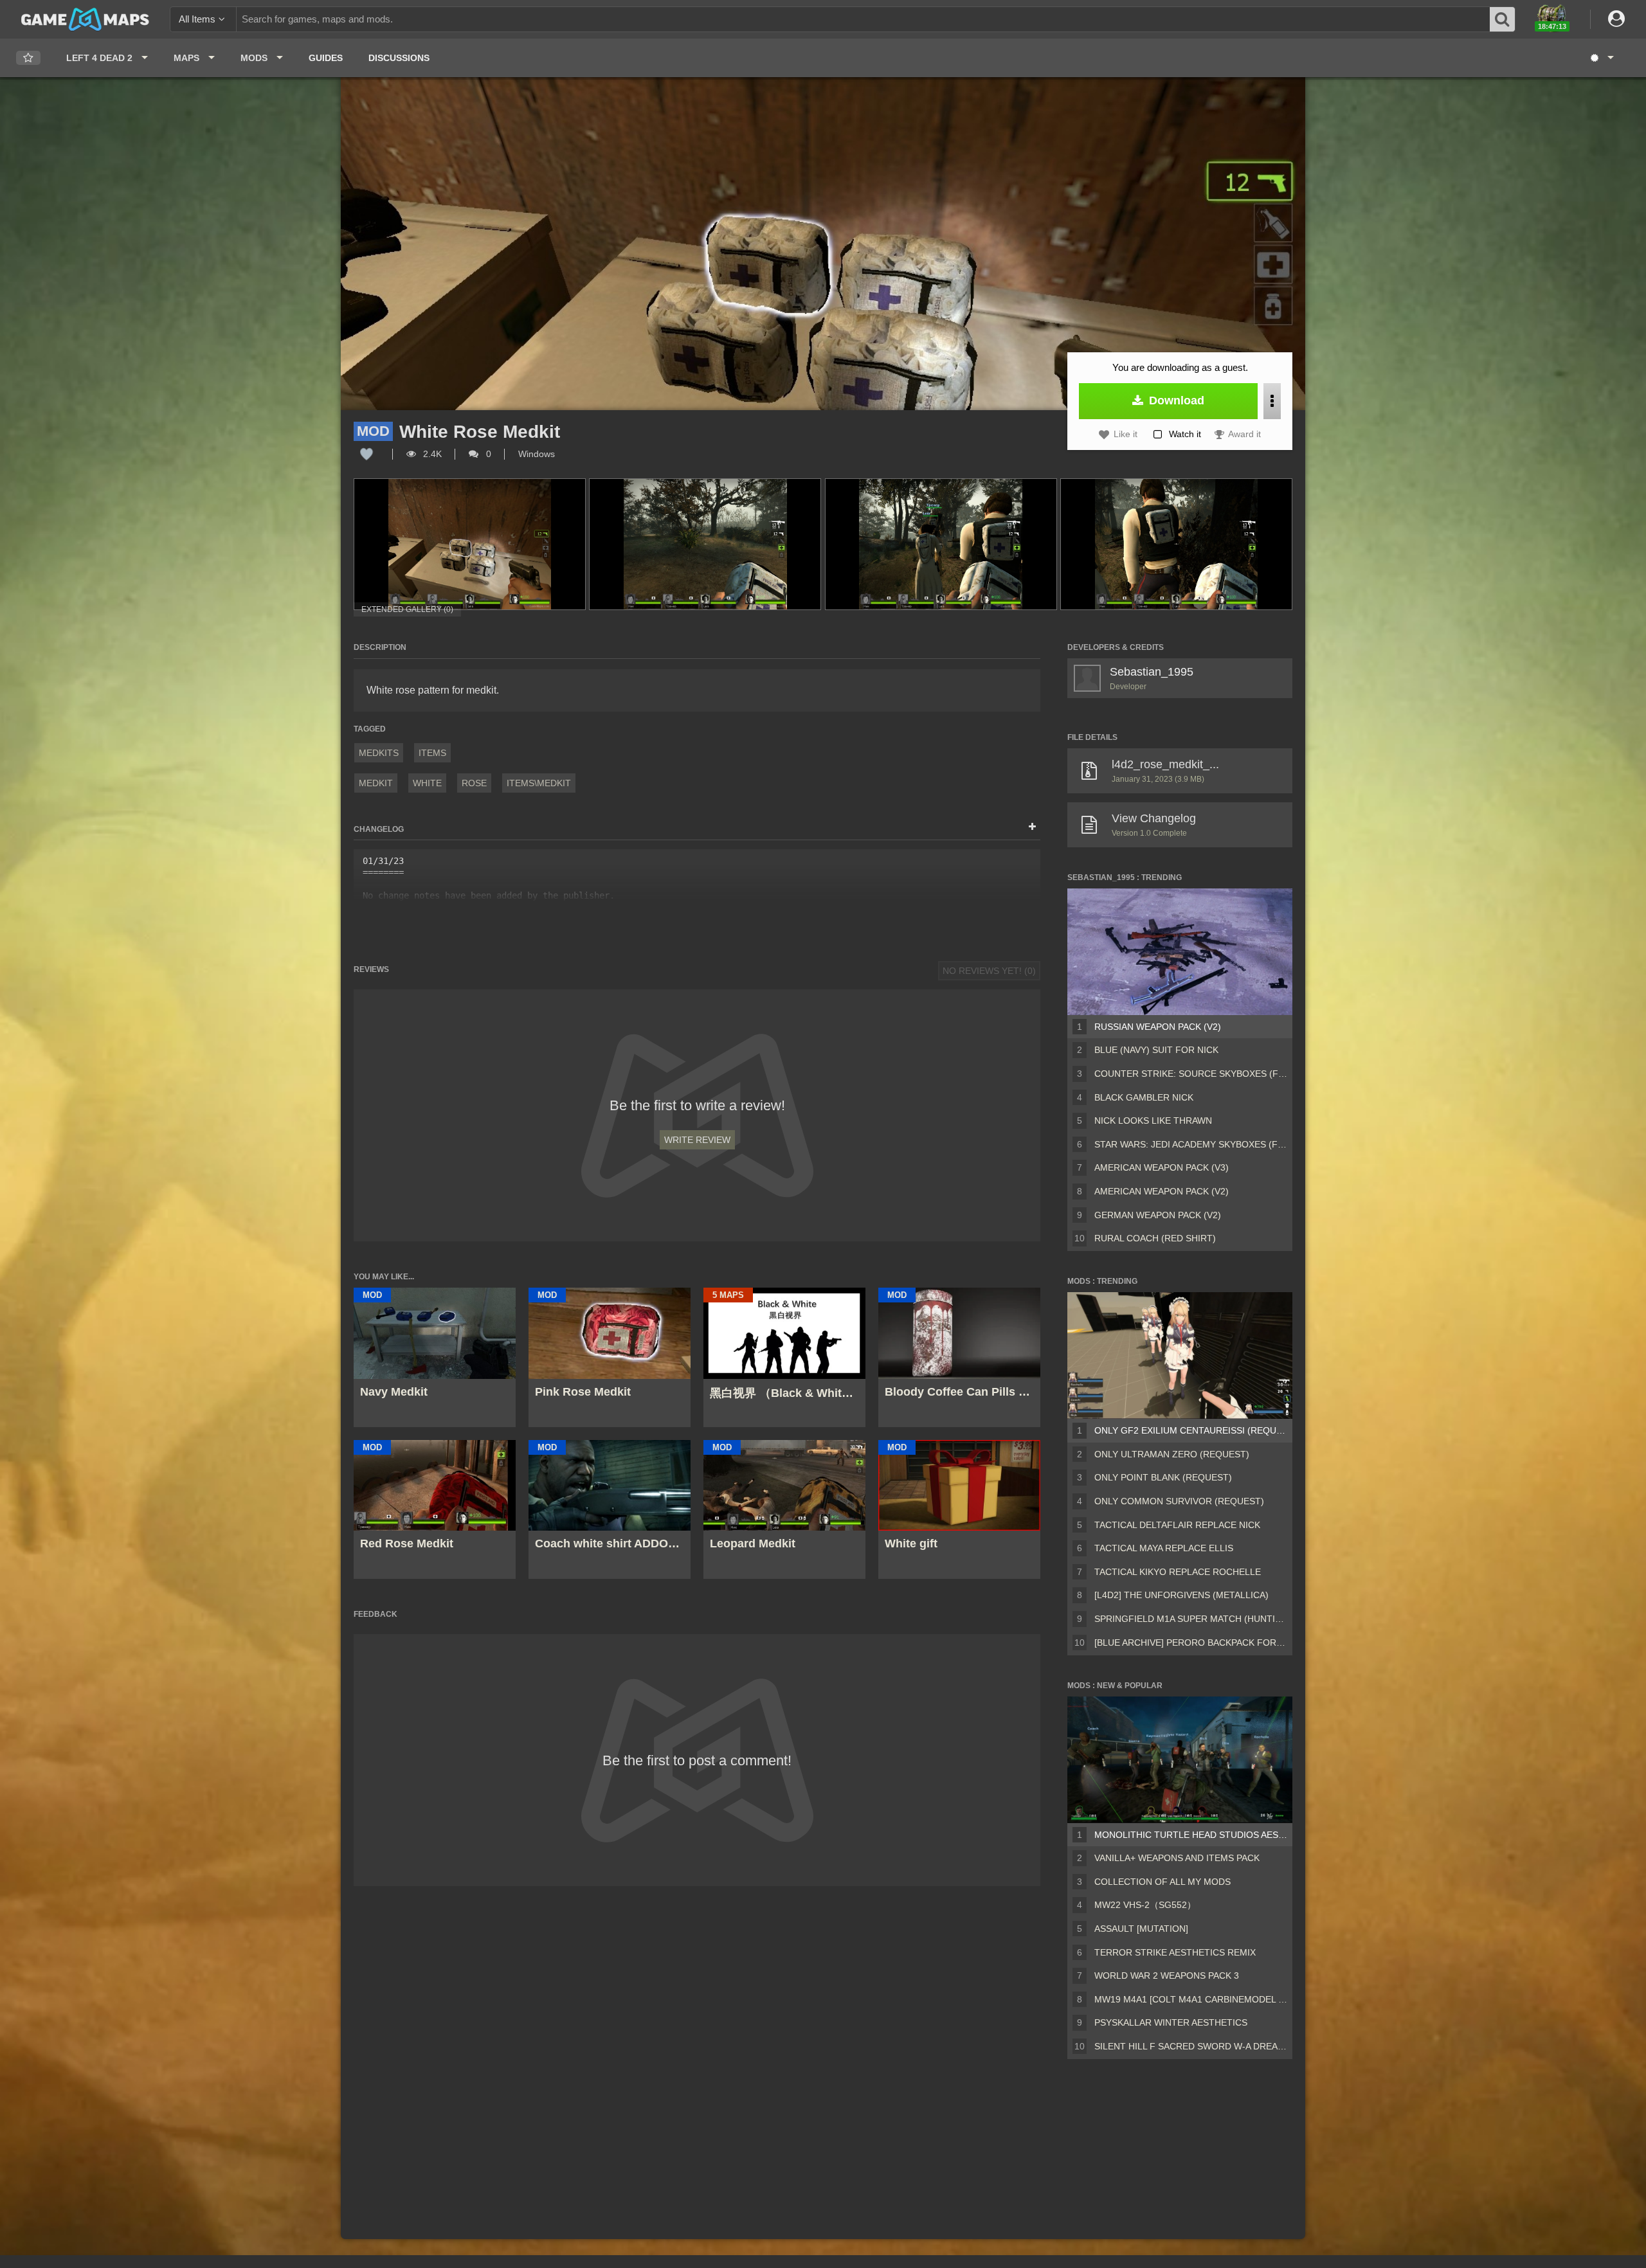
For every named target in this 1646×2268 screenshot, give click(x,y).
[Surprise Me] (1601, 58)
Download (1175, 401)
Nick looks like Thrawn (1153, 1120)
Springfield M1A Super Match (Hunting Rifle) (1191, 1619)
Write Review (697, 1140)
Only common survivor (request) (1179, 1501)
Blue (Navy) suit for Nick (1156, 1050)
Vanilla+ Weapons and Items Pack (1177, 1858)
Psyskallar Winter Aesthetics (1171, 2022)
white (427, 783)
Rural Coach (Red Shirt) (1155, 1238)
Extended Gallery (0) (407, 609)
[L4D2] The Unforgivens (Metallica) (1181, 1595)
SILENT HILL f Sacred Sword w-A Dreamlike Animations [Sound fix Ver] (1191, 2046)
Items (432, 753)
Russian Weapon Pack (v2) (1158, 1027)
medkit (376, 783)
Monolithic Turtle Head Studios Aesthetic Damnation (1191, 1835)
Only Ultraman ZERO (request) (1172, 1454)
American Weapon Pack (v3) (1162, 1167)
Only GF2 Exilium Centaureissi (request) (1191, 1430)
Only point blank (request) (1163, 1477)
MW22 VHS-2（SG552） (1145, 1905)
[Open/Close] (1032, 827)
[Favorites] (28, 58)
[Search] (1503, 19)
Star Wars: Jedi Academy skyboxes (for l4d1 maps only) (1191, 1144)
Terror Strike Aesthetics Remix (1175, 1952)
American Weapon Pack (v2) (1162, 1191)
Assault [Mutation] (1141, 1929)
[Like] (366, 454)
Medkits (379, 753)
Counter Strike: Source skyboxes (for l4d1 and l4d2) (1191, 1074)
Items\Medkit (539, 783)
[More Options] (1272, 401)
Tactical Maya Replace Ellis (1164, 1548)
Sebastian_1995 (1152, 672)
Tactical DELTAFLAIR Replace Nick (1177, 1525)
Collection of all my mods (1162, 1882)
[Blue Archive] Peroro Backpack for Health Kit (1191, 1643)
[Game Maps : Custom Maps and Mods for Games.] (85, 19)
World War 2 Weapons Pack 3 (1167, 1976)
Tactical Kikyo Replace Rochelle (1178, 1572)
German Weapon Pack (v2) (1158, 1215)
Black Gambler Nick (1144, 1097)
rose (474, 783)
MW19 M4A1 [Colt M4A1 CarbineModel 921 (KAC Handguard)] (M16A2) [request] (1191, 1999)
